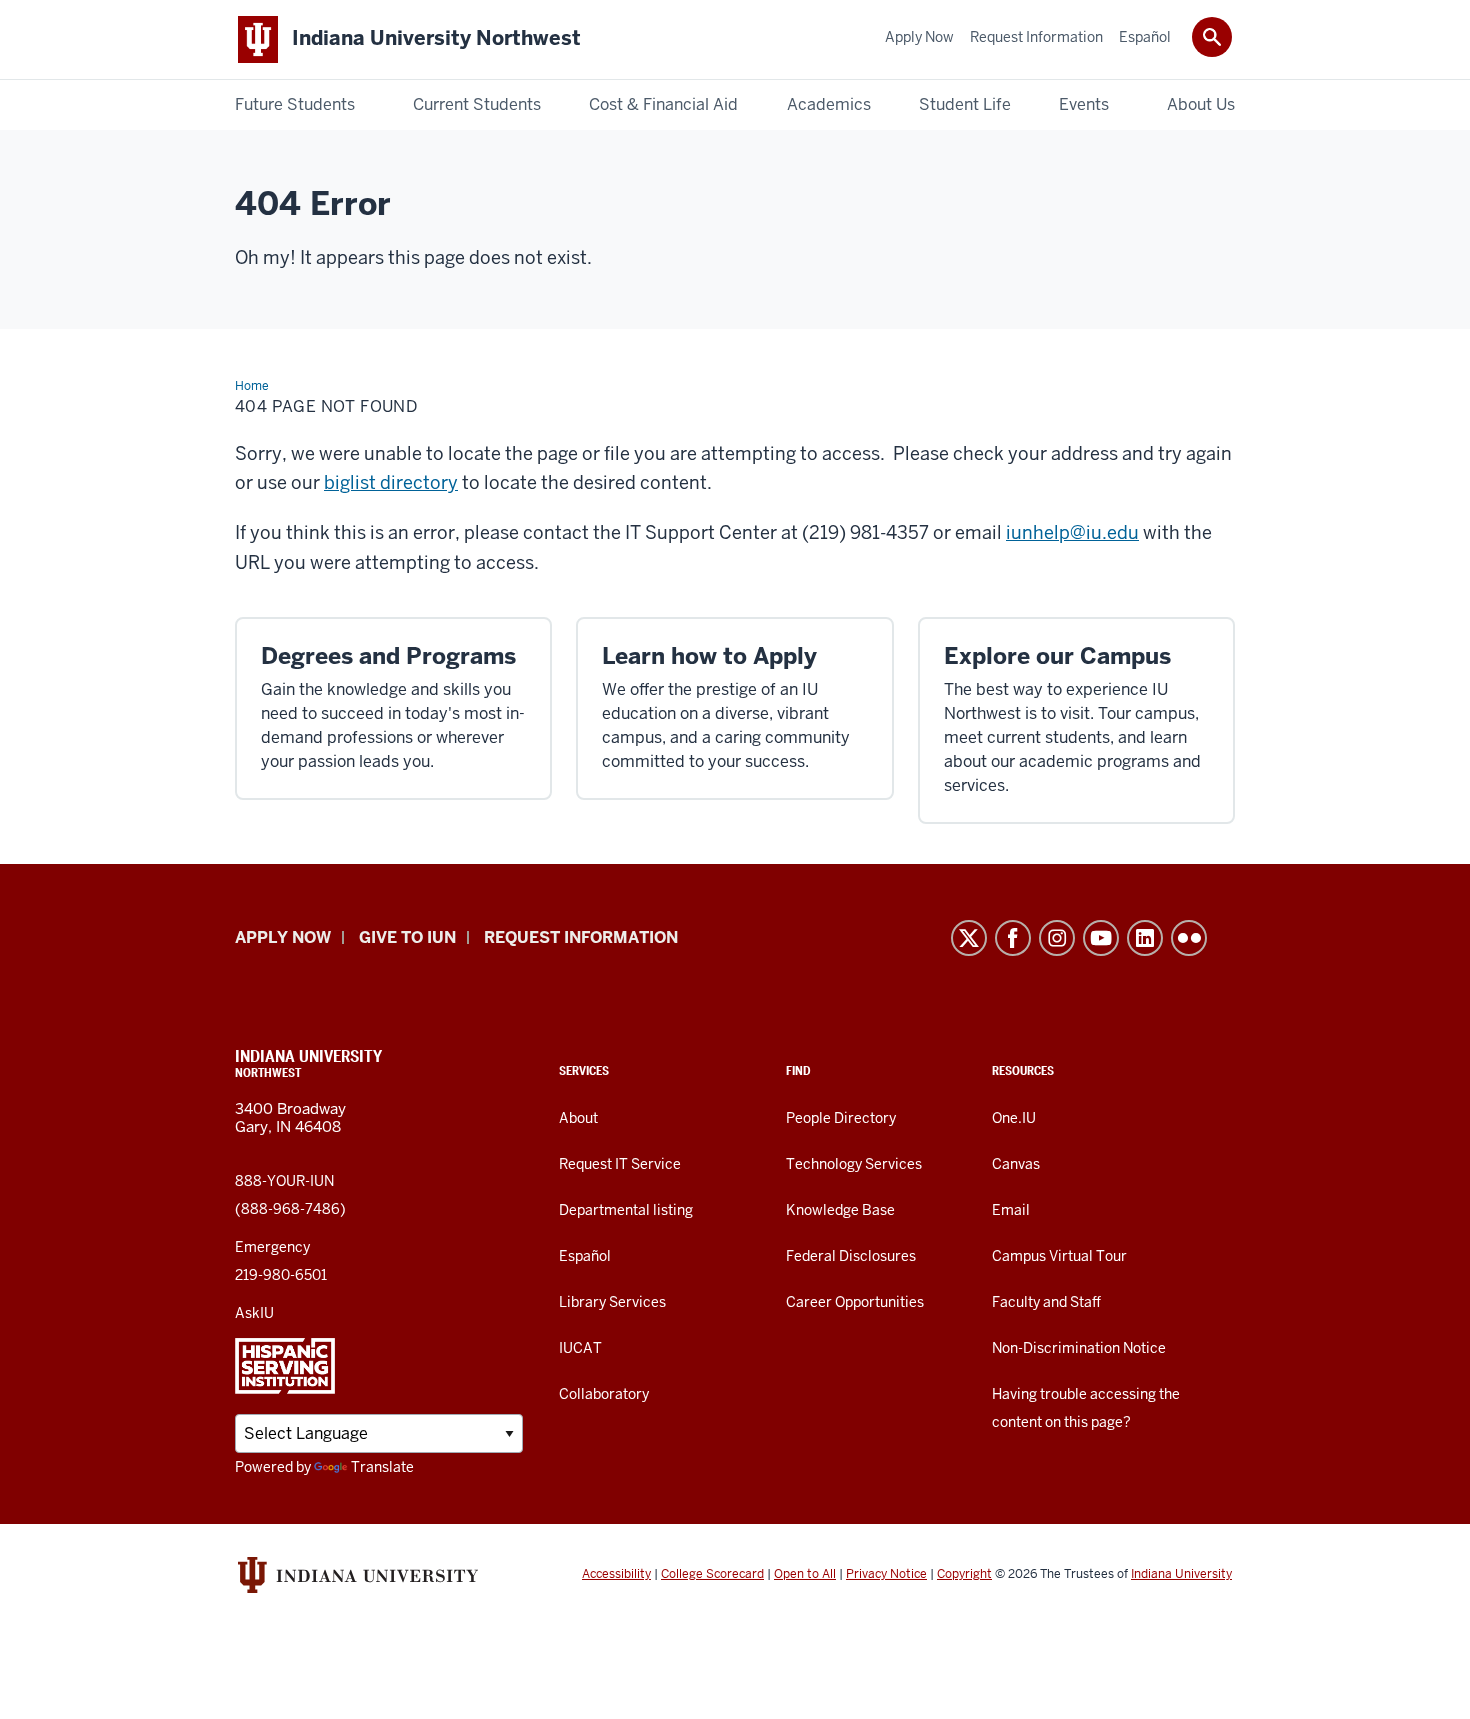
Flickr (1189, 938)
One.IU (1014, 1118)
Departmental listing (626, 1210)
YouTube (1101, 938)
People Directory (841, 1118)
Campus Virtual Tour (1059, 1256)
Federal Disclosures (851, 1256)
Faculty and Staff (1046, 1302)
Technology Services (854, 1164)
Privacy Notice (886, 1574)
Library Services (612, 1302)
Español (585, 1256)
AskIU (254, 1313)
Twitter (969, 938)
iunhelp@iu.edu (1072, 532)
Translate (382, 1467)
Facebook (1013, 938)
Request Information (581, 937)
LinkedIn (1145, 938)
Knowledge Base (840, 1210)
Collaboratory (604, 1394)
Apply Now (283, 937)
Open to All (805, 1574)
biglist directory (391, 482)
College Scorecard (712, 1574)
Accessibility (616, 1574)
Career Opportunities (855, 1302)
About (578, 1118)
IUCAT (580, 1348)
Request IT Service (620, 1164)
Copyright (964, 1574)
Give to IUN (407, 937)
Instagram (1057, 938)
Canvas (1016, 1164)
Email (1011, 1210)
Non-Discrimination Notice (1079, 1348)
